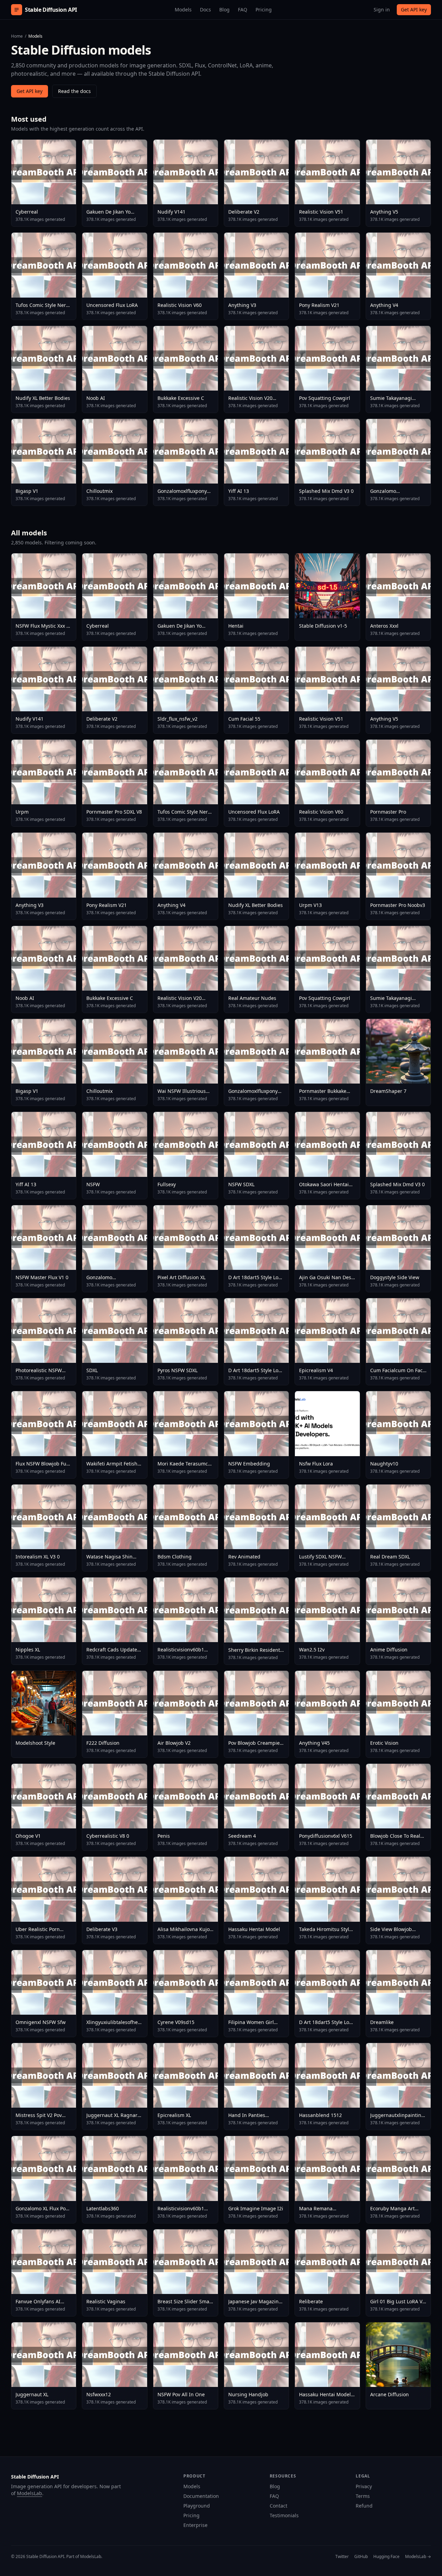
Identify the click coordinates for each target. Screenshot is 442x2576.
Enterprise (195, 2525)
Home (17, 36)
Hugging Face (386, 2557)
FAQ (243, 10)
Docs (205, 10)
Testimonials (284, 2515)
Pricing (264, 10)
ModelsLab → (418, 2557)
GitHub (361, 2557)
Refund (364, 2506)
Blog (224, 10)
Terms (363, 2496)
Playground (197, 2506)
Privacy (364, 2486)
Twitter (342, 2557)
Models (183, 10)
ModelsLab (30, 2493)
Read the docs (74, 91)
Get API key (414, 10)
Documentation (201, 2496)
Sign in (382, 10)
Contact (278, 2506)
